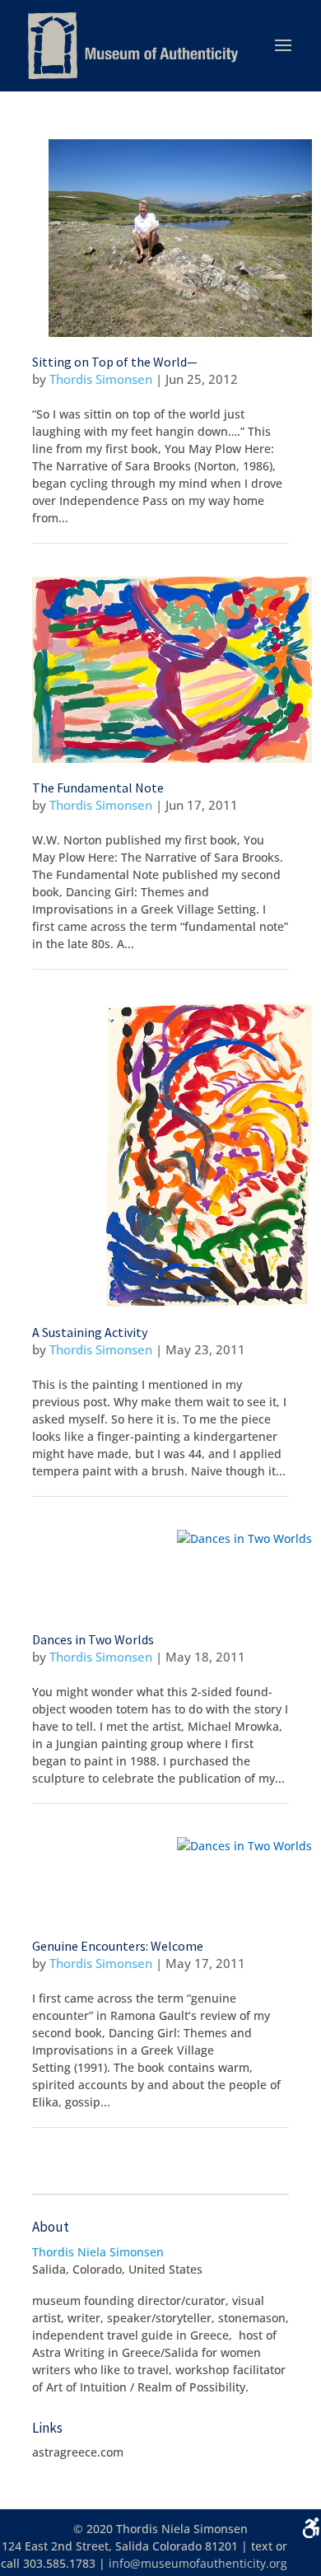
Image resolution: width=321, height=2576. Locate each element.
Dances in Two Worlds (93, 1639)
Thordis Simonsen (101, 379)
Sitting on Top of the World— (115, 362)
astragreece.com (78, 2452)
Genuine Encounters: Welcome (118, 1946)
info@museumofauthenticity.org (198, 2563)
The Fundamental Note (98, 788)
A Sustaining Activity (90, 1332)
